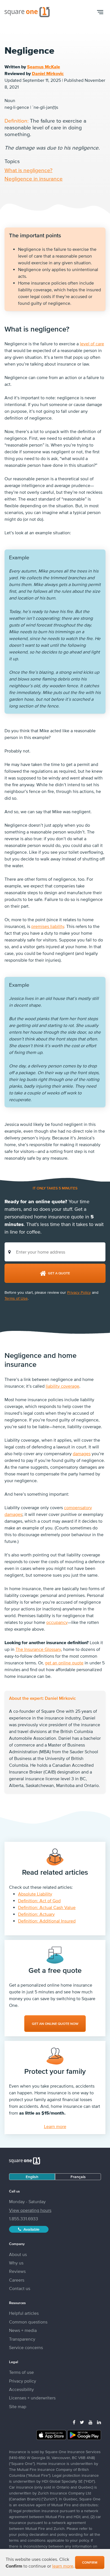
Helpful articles (24, 2313)
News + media (23, 2330)
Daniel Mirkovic (48, 73)
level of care (92, 344)
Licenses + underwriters (32, 2398)
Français (78, 2177)
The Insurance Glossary (38, 1649)
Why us (16, 2263)
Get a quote (59, 1273)
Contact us (20, 2288)
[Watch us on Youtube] (91, 2422)
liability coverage (62, 1386)
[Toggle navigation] (100, 12)
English (32, 2177)
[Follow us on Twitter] (82, 2422)
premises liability (48, 926)
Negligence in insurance (34, 179)
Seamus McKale (44, 67)
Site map (18, 2406)
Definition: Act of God (39, 1901)
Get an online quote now (55, 2024)
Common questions (28, 2322)
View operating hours (30, 2210)
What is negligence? (28, 170)
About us (18, 2254)
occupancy (57, 1622)
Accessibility (21, 2389)
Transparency (22, 2339)
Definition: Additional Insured (47, 1921)
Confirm (90, 2563)
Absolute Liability (35, 1894)
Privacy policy (23, 2381)
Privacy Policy (79, 1292)
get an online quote (64, 1663)
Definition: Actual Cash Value (47, 1907)
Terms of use (21, 2372)
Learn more (55, 2126)
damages (82, 1453)
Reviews (17, 2271)
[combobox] (55, 1252)
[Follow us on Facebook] (74, 2422)
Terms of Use (16, 1298)
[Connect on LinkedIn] (99, 2422)
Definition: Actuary (36, 1914)
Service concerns (26, 2347)
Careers (17, 2280)
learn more (63, 2566)
